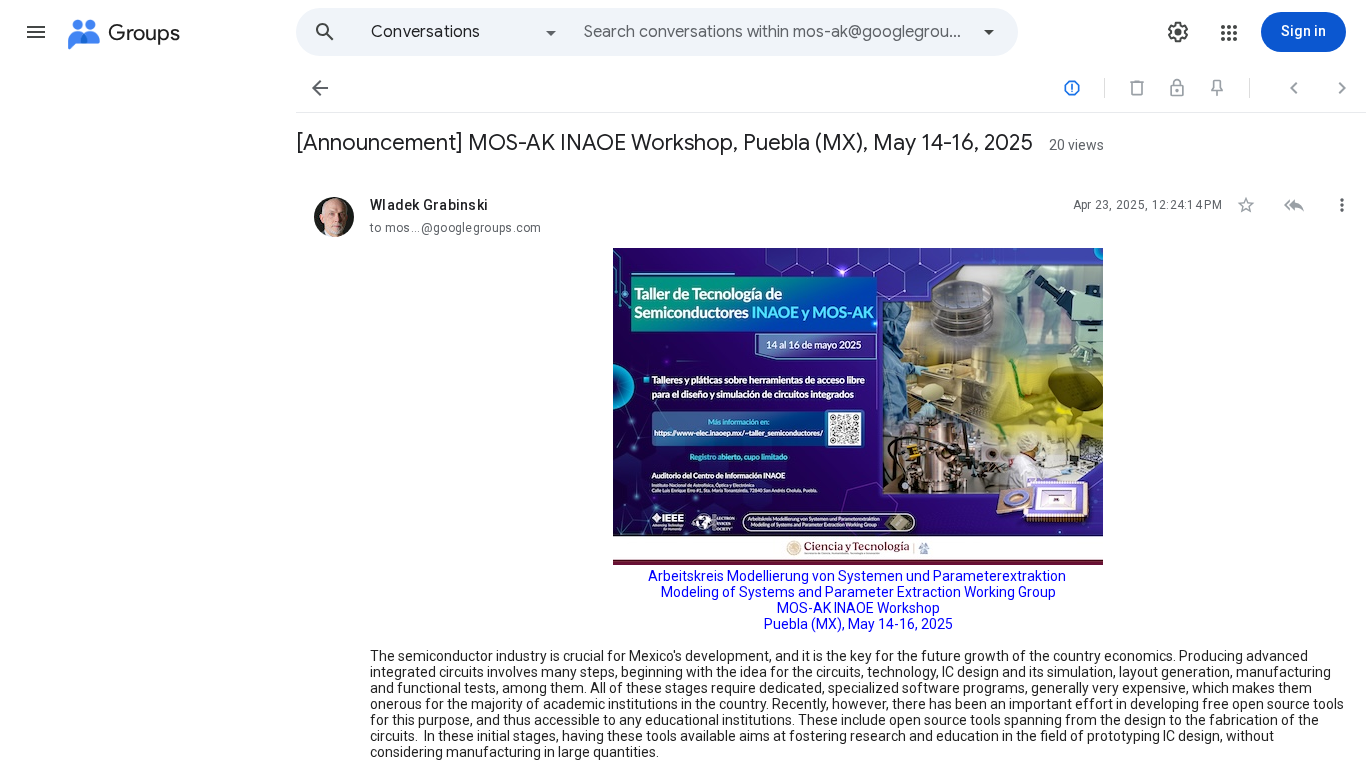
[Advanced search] (989, 32)
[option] (465, 32)
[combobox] (776, 32)
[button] (36, 32)
